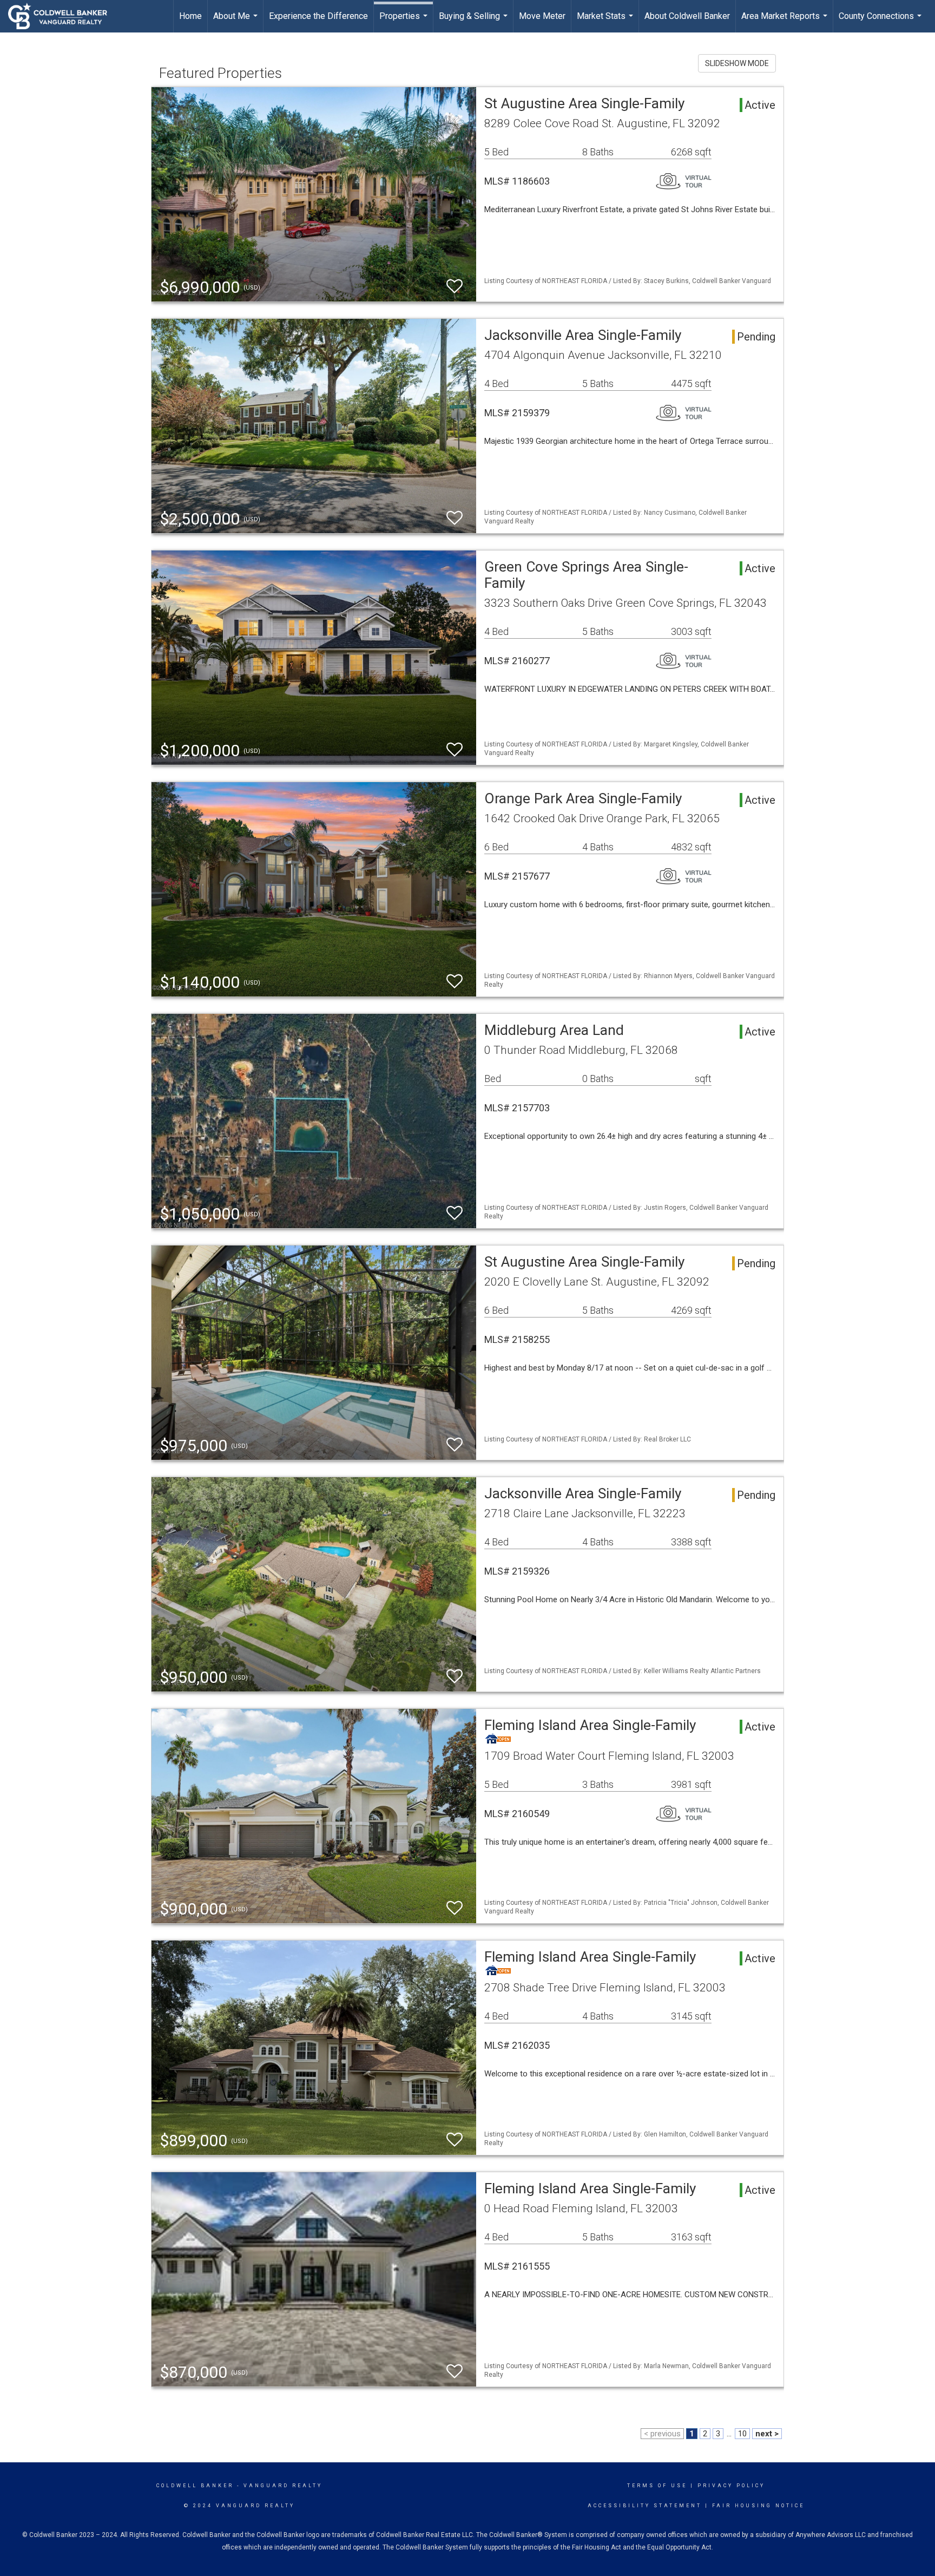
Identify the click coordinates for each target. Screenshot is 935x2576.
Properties (405, 22)
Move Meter (542, 16)
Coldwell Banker (195, 2486)
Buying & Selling (475, 22)
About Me (237, 22)
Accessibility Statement (645, 2506)
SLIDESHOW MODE (737, 63)
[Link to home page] (63, 16)
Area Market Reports (786, 22)
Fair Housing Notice (758, 2506)
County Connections (881, 22)
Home (190, 16)
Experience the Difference (318, 16)
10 (742, 2434)
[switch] (455, 287)
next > (767, 2434)
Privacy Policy (731, 2486)
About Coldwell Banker (687, 16)
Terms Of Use (657, 2486)
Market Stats (606, 22)
